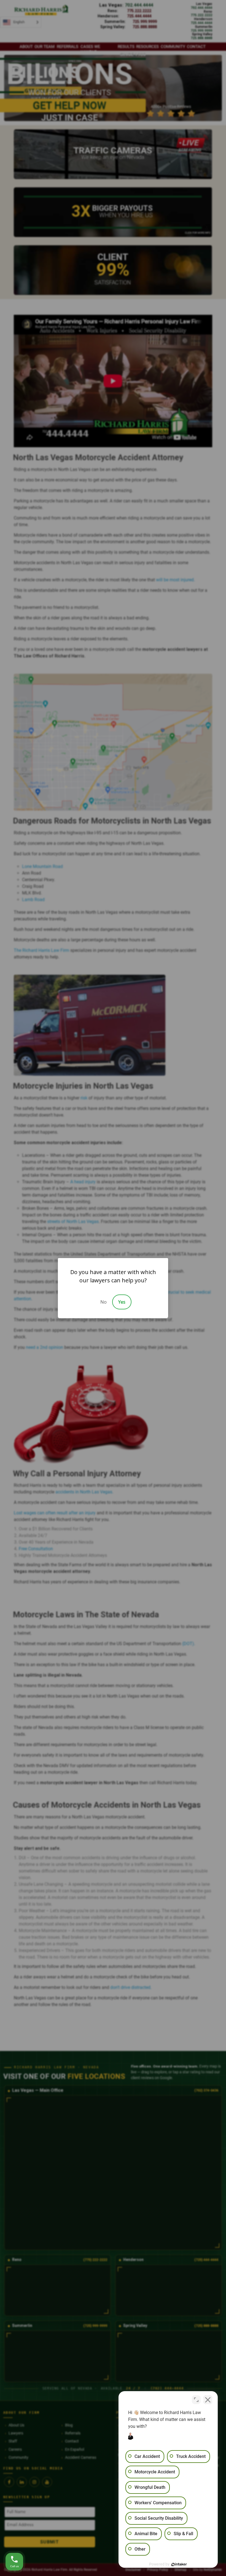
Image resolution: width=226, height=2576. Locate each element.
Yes (122, 1302)
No (103, 1302)
